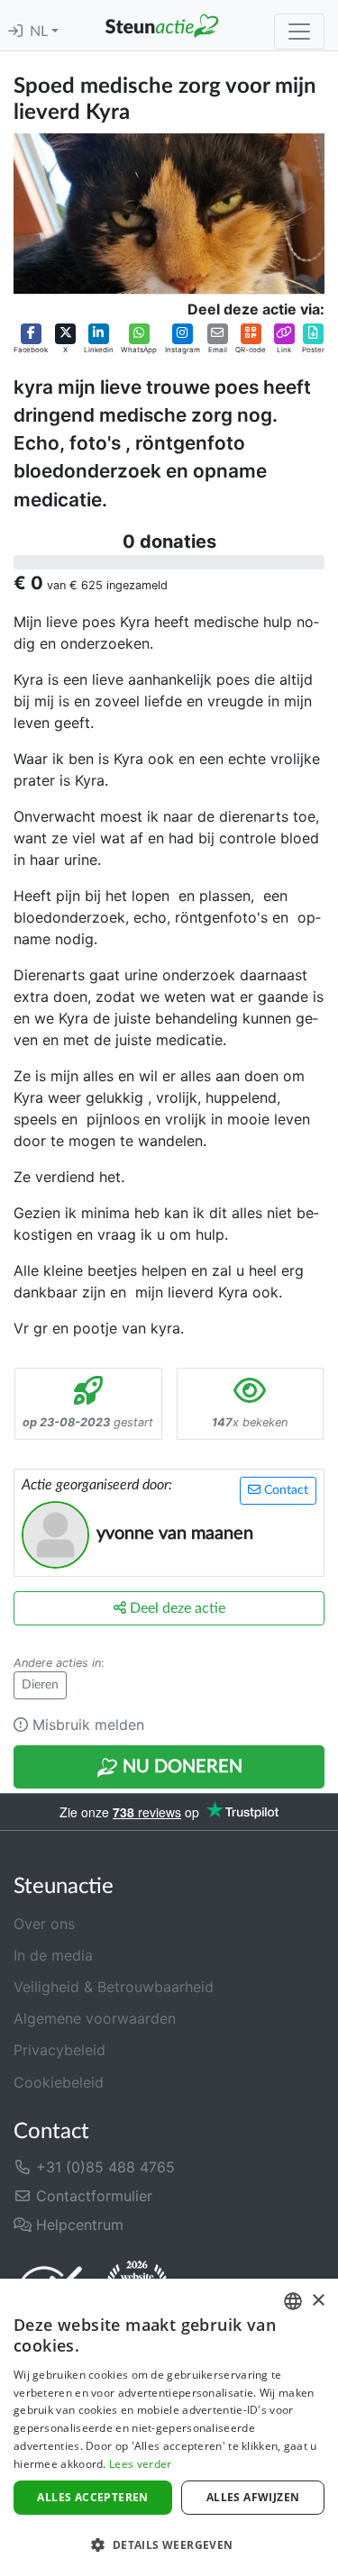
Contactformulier (92, 2196)
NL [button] (41, 32)
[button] (31, 339)
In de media (53, 1955)
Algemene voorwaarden (95, 2018)
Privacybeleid (59, 2050)
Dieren (40, 1685)
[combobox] (293, 2301)
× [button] (318, 2301)
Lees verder (140, 2464)
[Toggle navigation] (299, 32)
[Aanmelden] (15, 32)
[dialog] (169, 2427)
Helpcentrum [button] (78, 2225)
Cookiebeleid (59, 2082)
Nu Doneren (180, 1767)
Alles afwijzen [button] (253, 2497)
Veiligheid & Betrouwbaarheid (114, 1987)
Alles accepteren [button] (92, 2497)
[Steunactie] (162, 25)
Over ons (44, 1924)
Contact (284, 1490)
